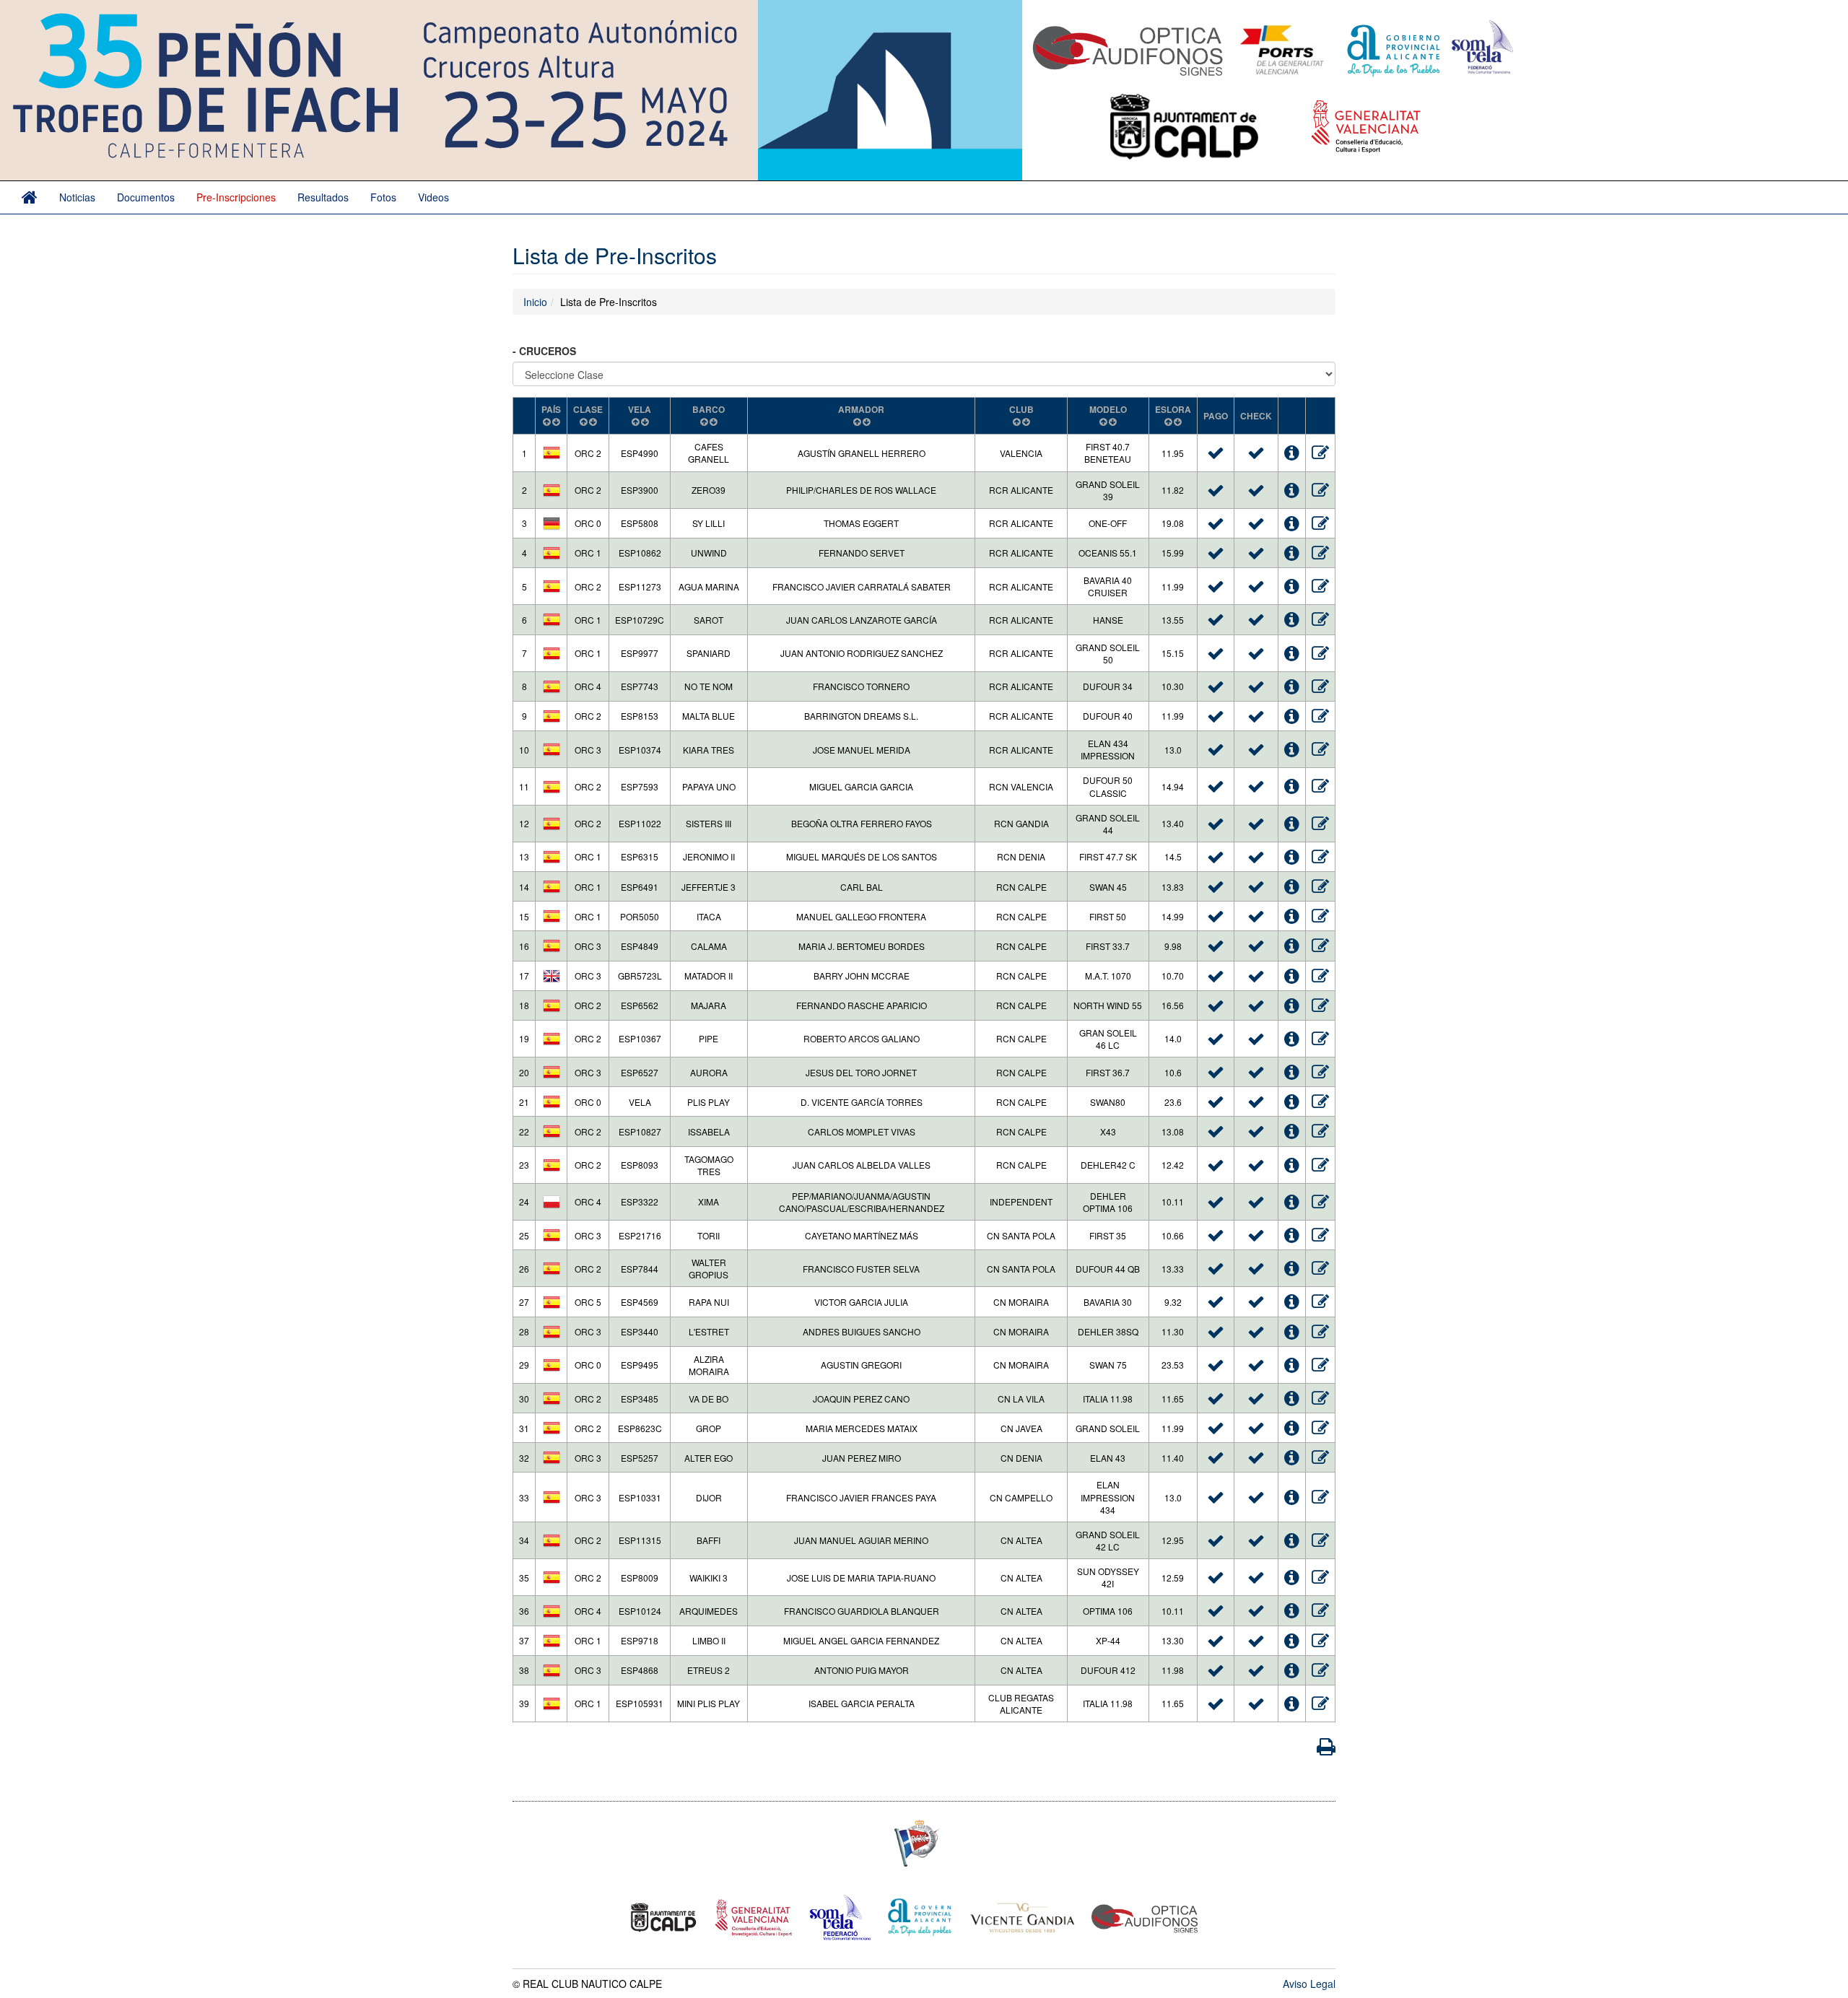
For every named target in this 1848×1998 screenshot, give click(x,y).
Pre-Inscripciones (236, 197)
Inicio (535, 302)
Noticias (77, 197)
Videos (433, 197)
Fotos (383, 197)
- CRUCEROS (546, 351)
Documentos (146, 197)
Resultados (323, 197)
